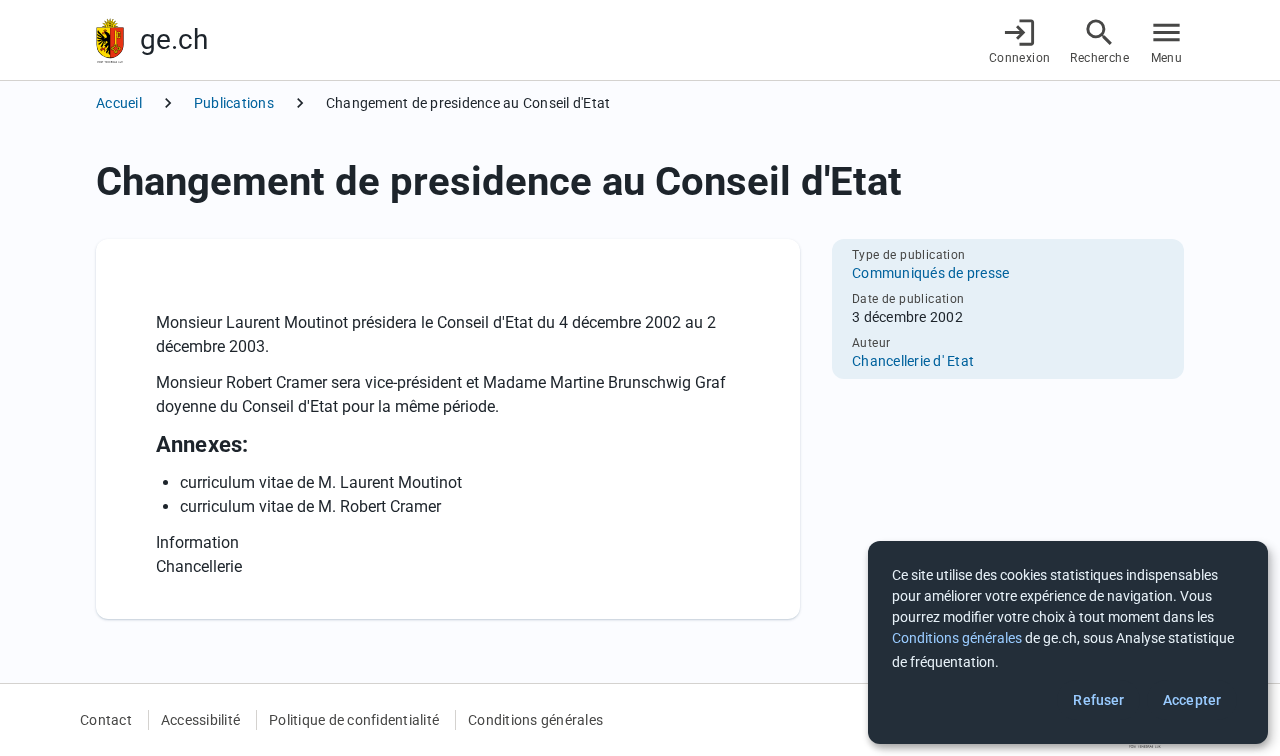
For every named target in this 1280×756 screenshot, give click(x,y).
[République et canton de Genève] (110, 40)
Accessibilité (200, 720)
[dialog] (1068, 642)
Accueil (119, 103)
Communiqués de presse (930, 273)
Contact (106, 720)
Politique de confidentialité (354, 720)
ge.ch (174, 39)
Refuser (1098, 700)
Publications (234, 103)
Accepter (1192, 700)
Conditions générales (535, 720)
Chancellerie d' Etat (913, 361)
